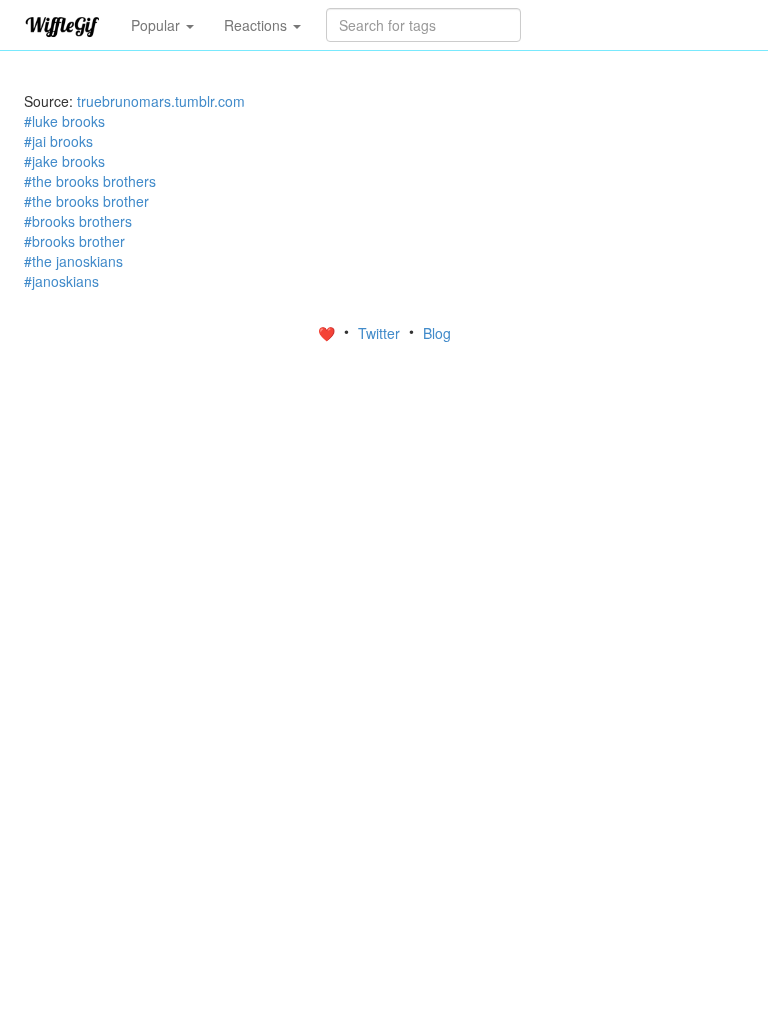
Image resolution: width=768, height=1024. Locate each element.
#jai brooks (58, 141)
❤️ (328, 333)
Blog (437, 333)
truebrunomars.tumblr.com (161, 101)
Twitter (381, 333)
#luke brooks (64, 121)
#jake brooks (64, 161)
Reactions (257, 25)
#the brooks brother (86, 201)
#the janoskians (73, 261)
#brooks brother (74, 241)
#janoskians (61, 281)
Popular (157, 25)
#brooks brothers (78, 221)
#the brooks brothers (90, 181)
